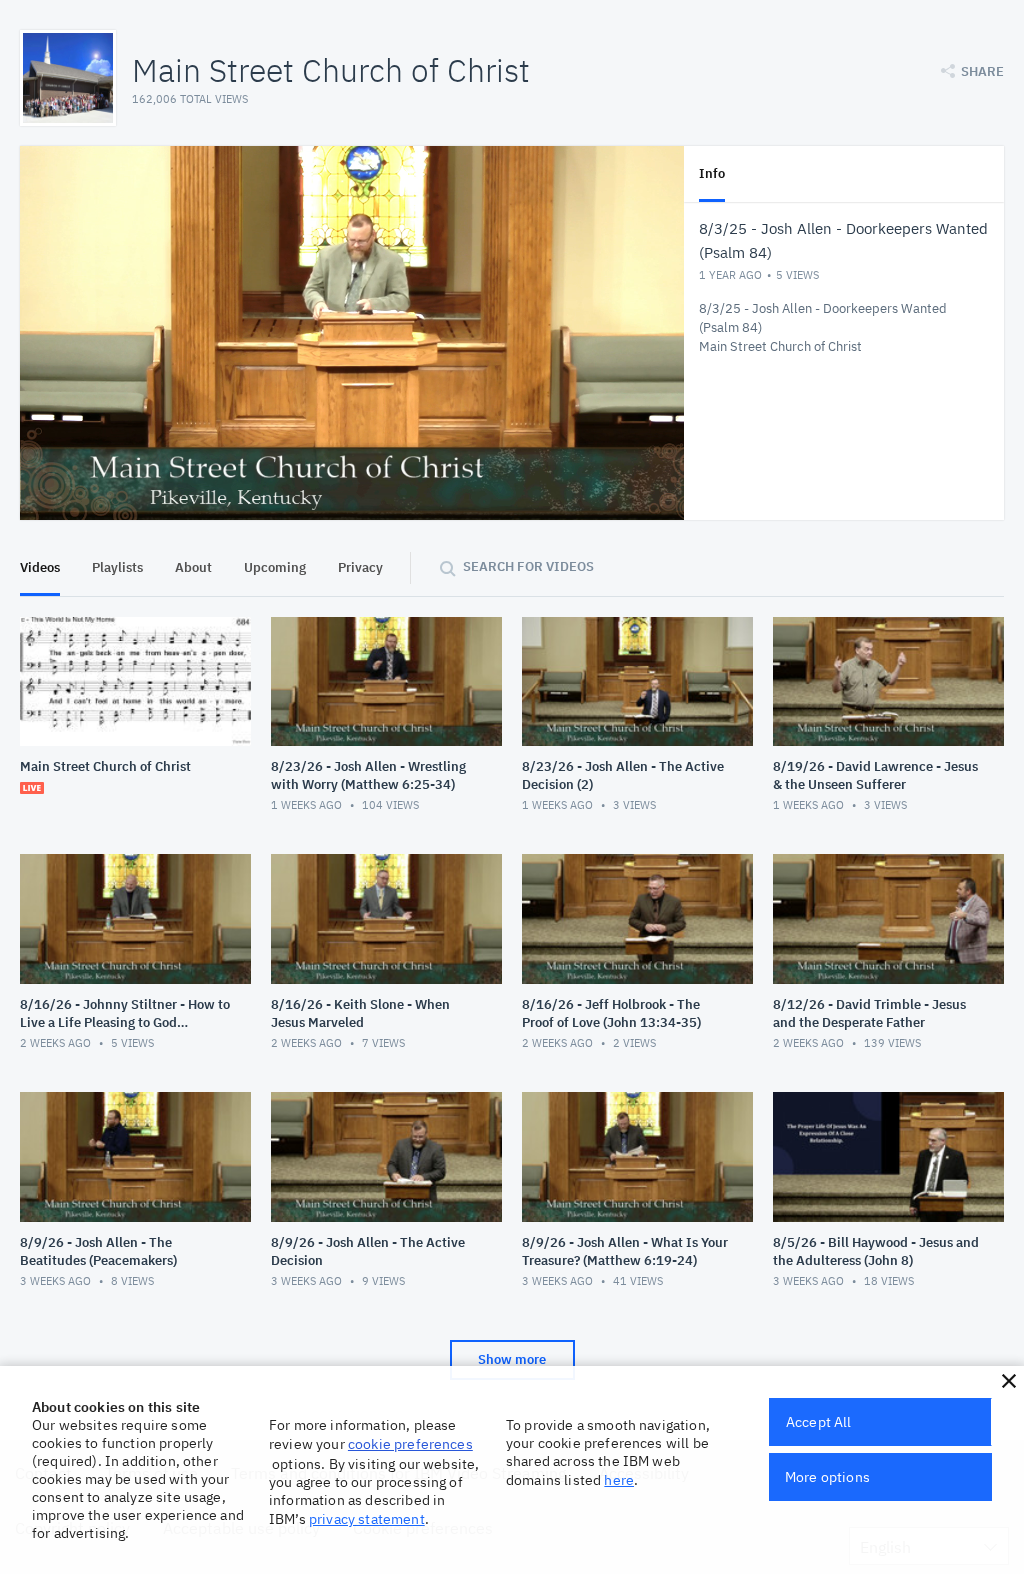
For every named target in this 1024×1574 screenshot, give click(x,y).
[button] (1009, 1381)
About (193, 567)
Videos (40, 567)
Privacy (360, 567)
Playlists (117, 567)
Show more (512, 1359)
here (619, 1480)
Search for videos (528, 566)
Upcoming (275, 567)
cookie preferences (410, 1444)
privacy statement (367, 1519)
